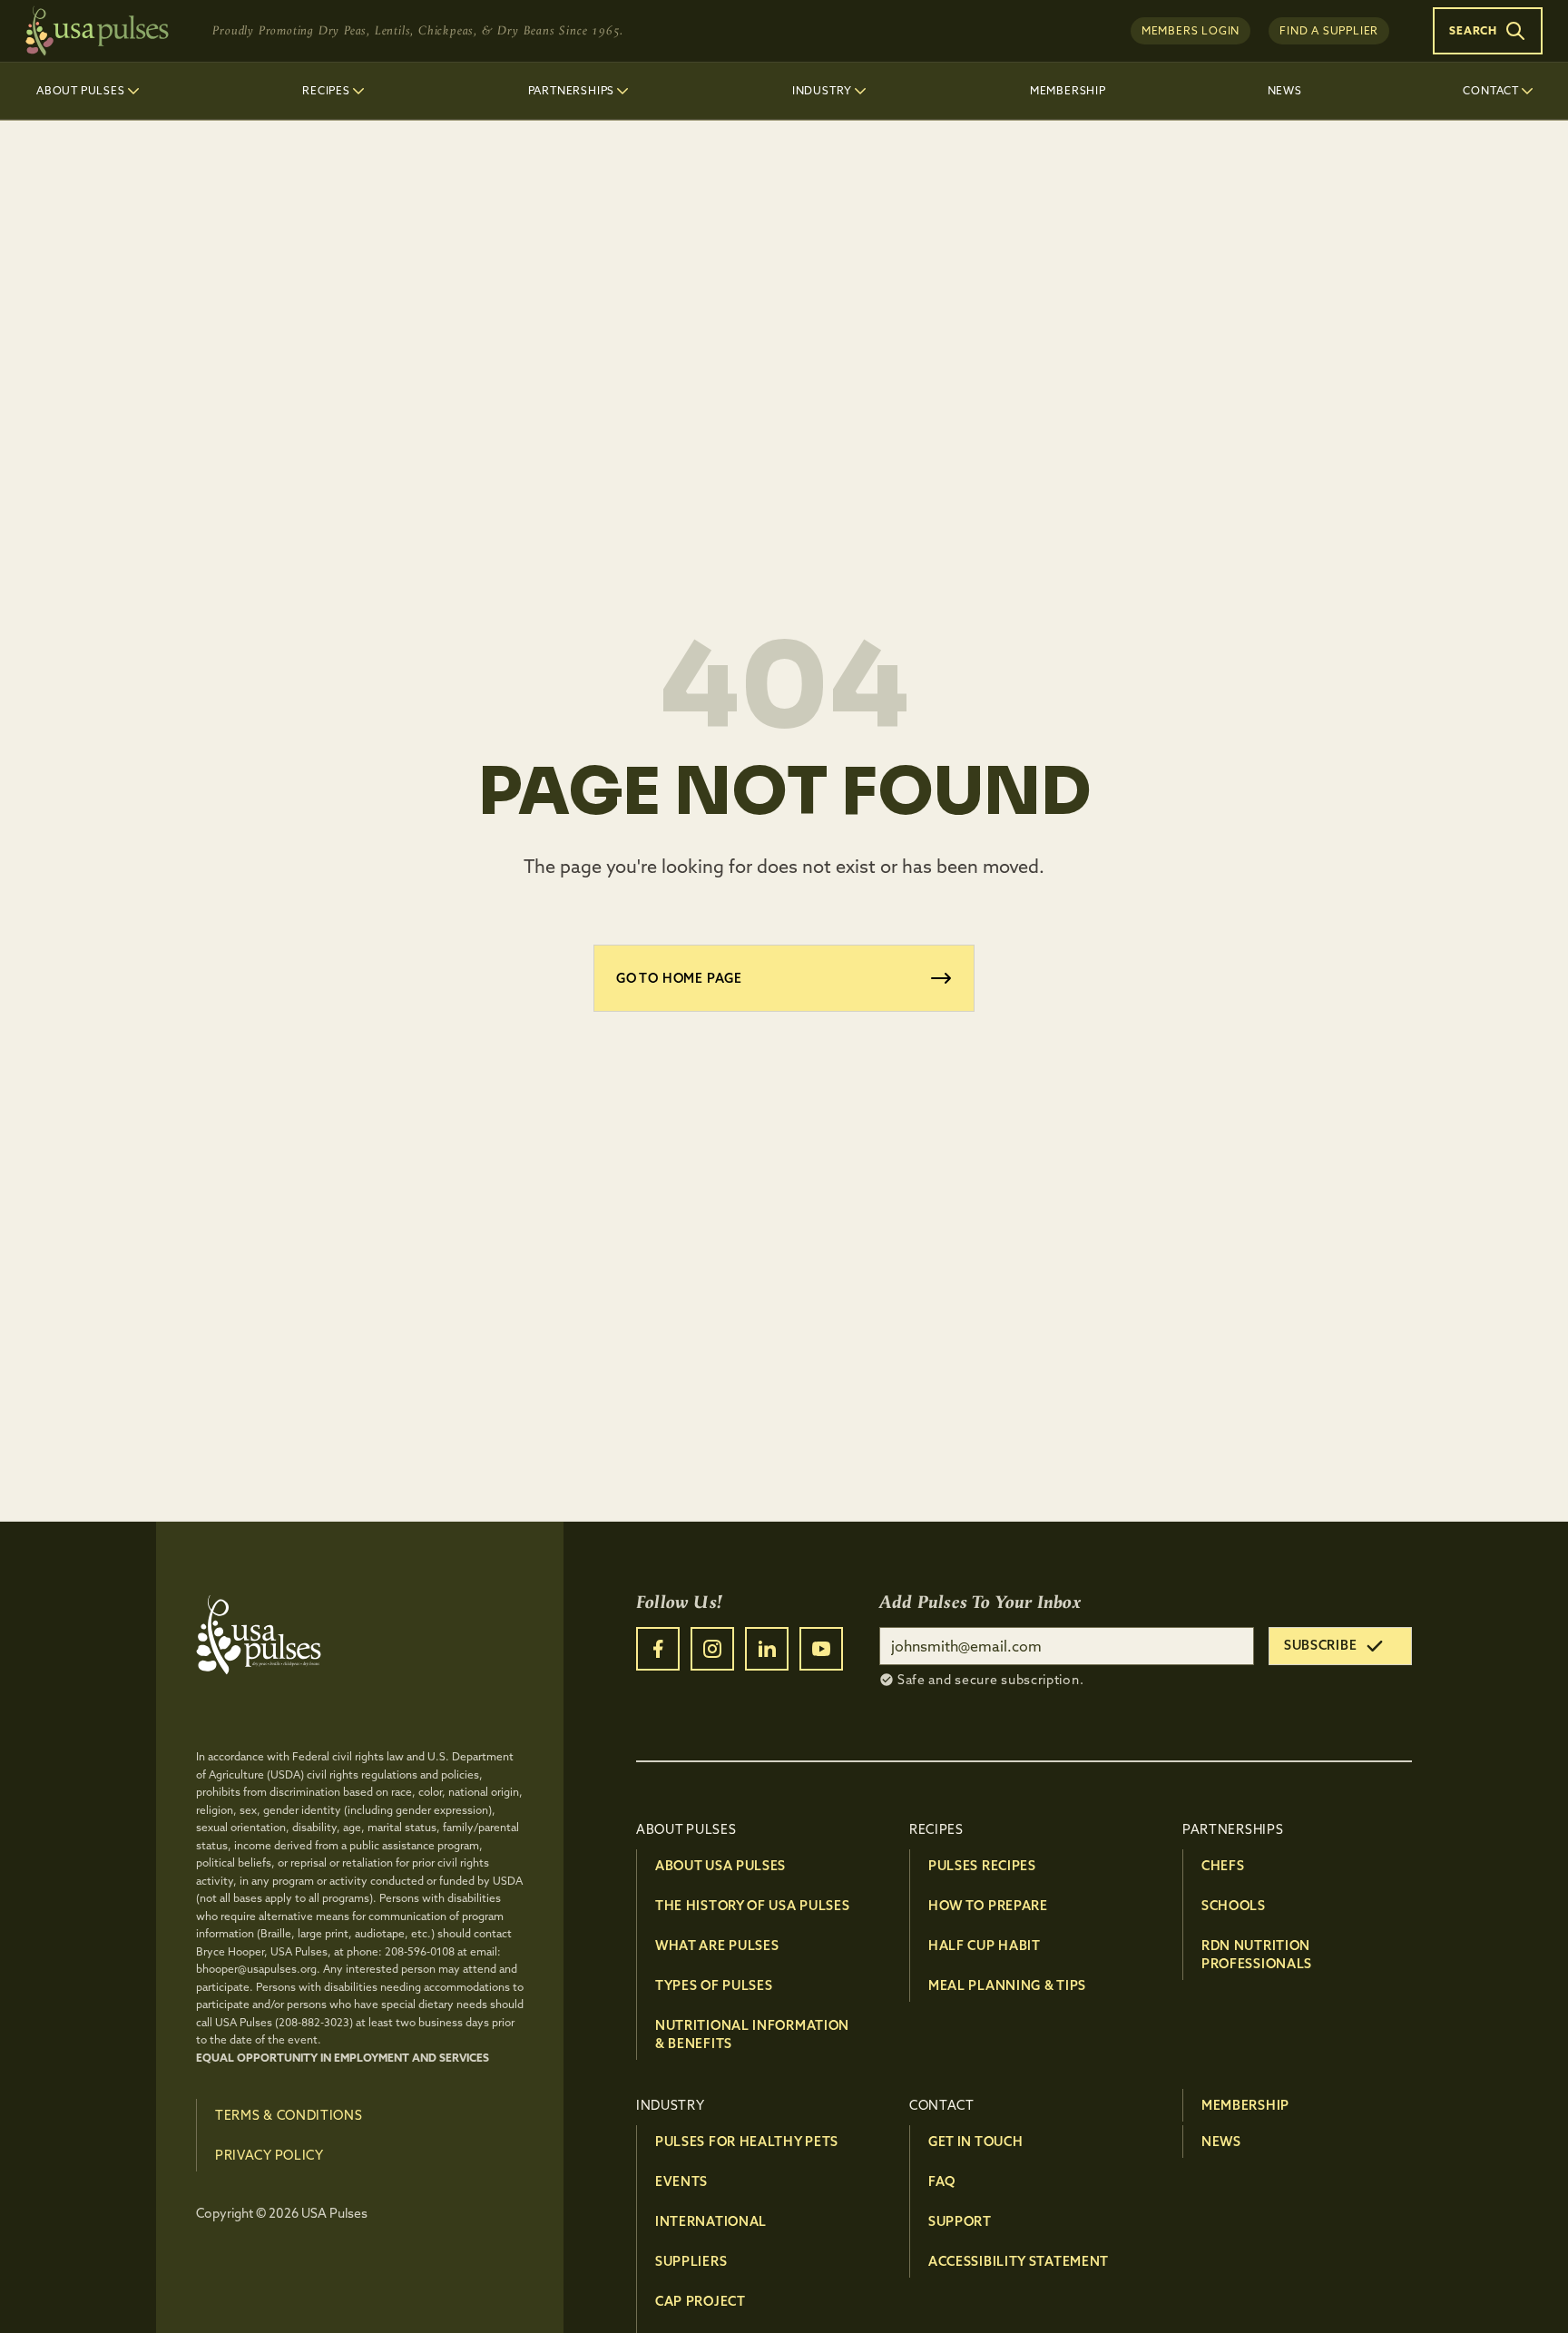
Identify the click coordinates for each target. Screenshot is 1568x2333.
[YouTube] (821, 1649)
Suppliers (691, 2261)
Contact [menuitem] (1491, 90)
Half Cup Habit (985, 1946)
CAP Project (701, 2301)
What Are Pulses (717, 1946)
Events (681, 2181)
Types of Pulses (714, 1985)
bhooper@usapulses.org (256, 1969)
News (1221, 2142)
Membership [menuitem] (1068, 90)
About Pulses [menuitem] (81, 90)
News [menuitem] (1285, 90)
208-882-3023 (314, 2022)
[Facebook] (658, 1649)
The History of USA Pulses (753, 1906)
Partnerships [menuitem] (572, 90)
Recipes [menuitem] (326, 90)
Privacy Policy (269, 2155)
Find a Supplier (1329, 30)
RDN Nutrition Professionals (1257, 1955)
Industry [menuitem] (822, 90)
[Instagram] (712, 1649)
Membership (1245, 2105)
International (711, 2221)
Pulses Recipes (982, 1866)
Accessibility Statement (1019, 2261)
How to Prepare (988, 1906)
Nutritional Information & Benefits (752, 2034)
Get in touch (975, 2142)
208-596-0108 (420, 1951)
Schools (1234, 1906)
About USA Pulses (720, 1866)
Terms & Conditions (289, 2115)
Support (960, 2221)
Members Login (1191, 30)
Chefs (1223, 1866)
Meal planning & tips (1007, 1985)
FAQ (942, 2181)
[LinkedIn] (767, 1649)
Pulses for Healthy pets (747, 2142)
